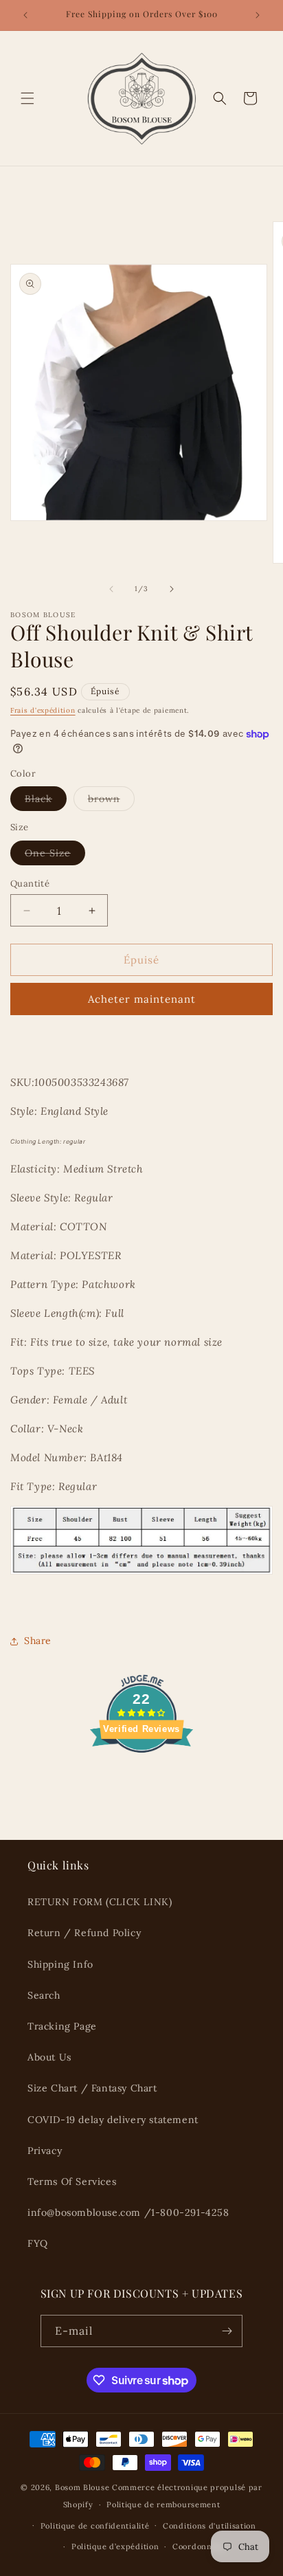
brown (111, 801)
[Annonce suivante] (258, 15)
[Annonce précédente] (25, 15)
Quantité (30, 884)
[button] (27, 98)
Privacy (45, 2151)
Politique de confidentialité (95, 2526)
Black (46, 801)
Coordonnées (199, 2546)
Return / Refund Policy (84, 1933)
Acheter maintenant (142, 999)
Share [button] (38, 1641)
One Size (55, 856)
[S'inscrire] (227, 2331)
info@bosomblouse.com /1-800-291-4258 (128, 2212)
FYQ (38, 2243)
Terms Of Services (72, 2181)
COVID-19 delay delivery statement (113, 2120)
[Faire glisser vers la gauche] (111, 589)
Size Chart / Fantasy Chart (92, 2088)
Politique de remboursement (163, 2505)
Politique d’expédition (115, 2546)
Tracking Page (62, 2026)
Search (44, 1995)
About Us (49, 2057)
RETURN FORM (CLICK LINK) (100, 1902)
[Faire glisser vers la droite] (172, 589)
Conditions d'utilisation (210, 2526)
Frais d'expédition (43, 710)
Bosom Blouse (82, 2487)
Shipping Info (60, 1964)
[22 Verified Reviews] (141, 1777)
